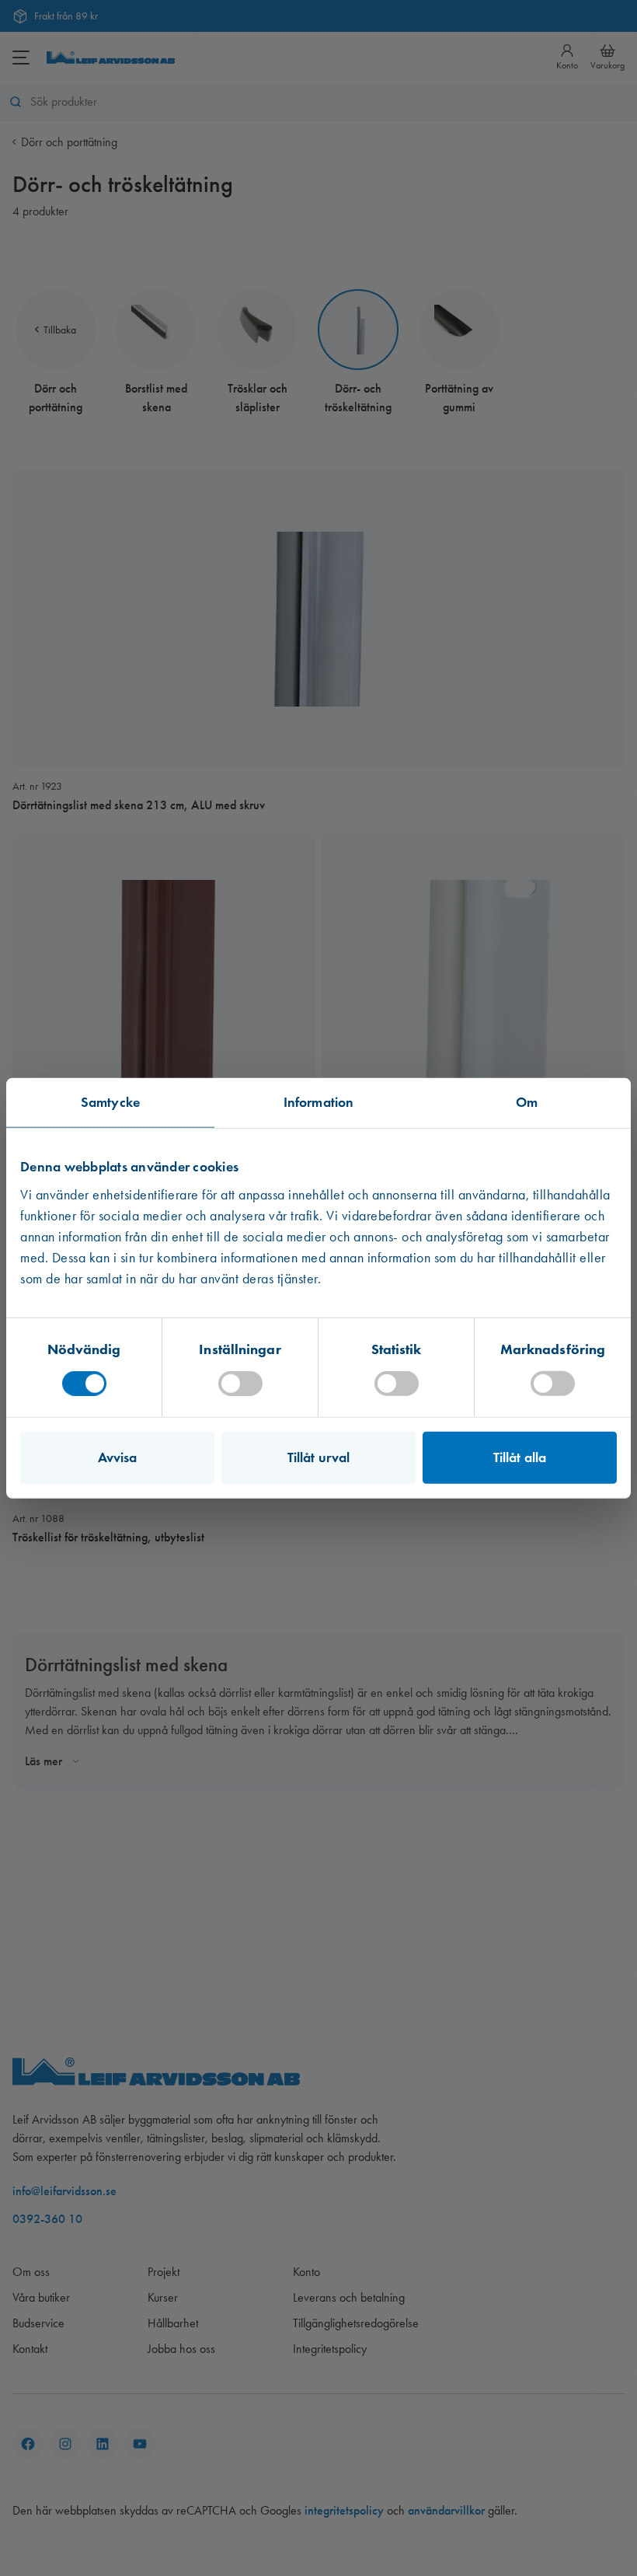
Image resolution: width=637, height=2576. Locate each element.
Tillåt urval (318, 1457)
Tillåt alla (520, 1457)
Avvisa (118, 1457)
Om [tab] (527, 1102)
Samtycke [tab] (110, 1102)
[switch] (240, 1383)
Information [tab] (318, 1102)
